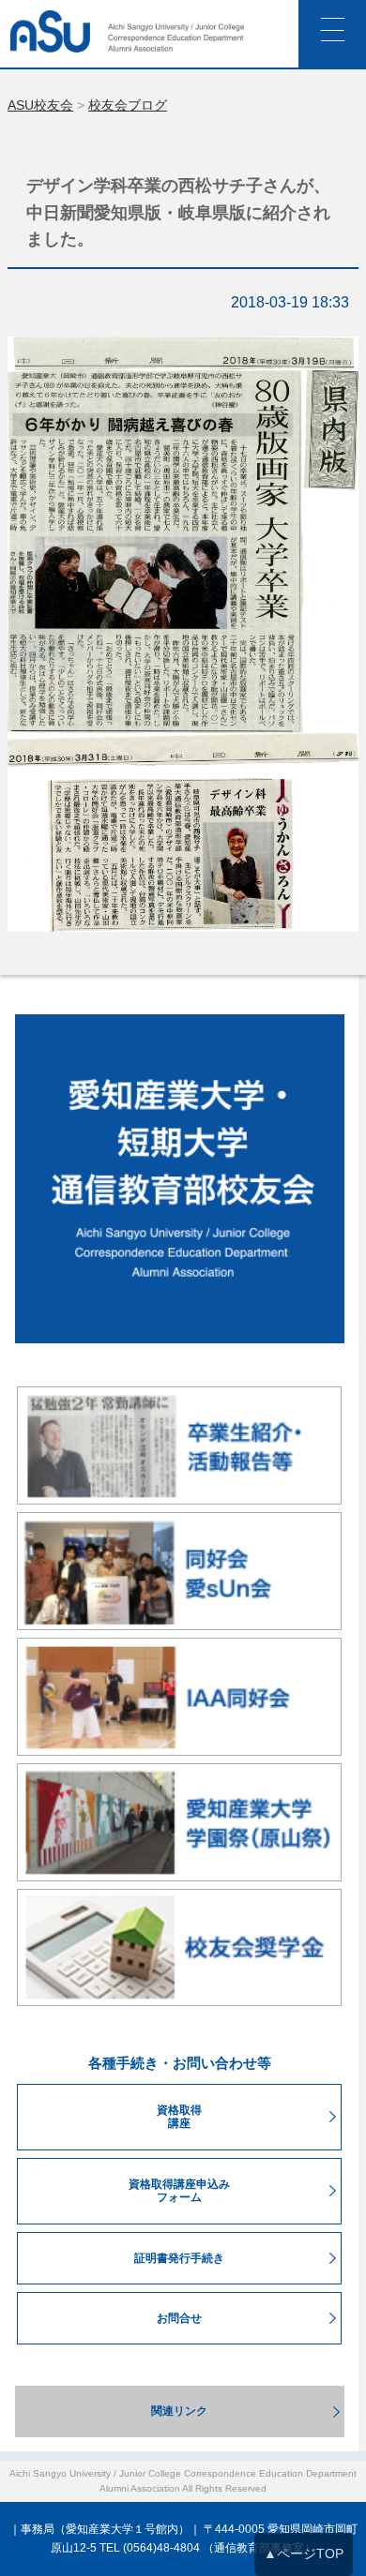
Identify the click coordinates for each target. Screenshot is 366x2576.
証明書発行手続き (179, 2258)
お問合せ (179, 2318)
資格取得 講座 (179, 2117)
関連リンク (179, 2411)
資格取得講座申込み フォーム (179, 2191)
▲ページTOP (304, 2554)
